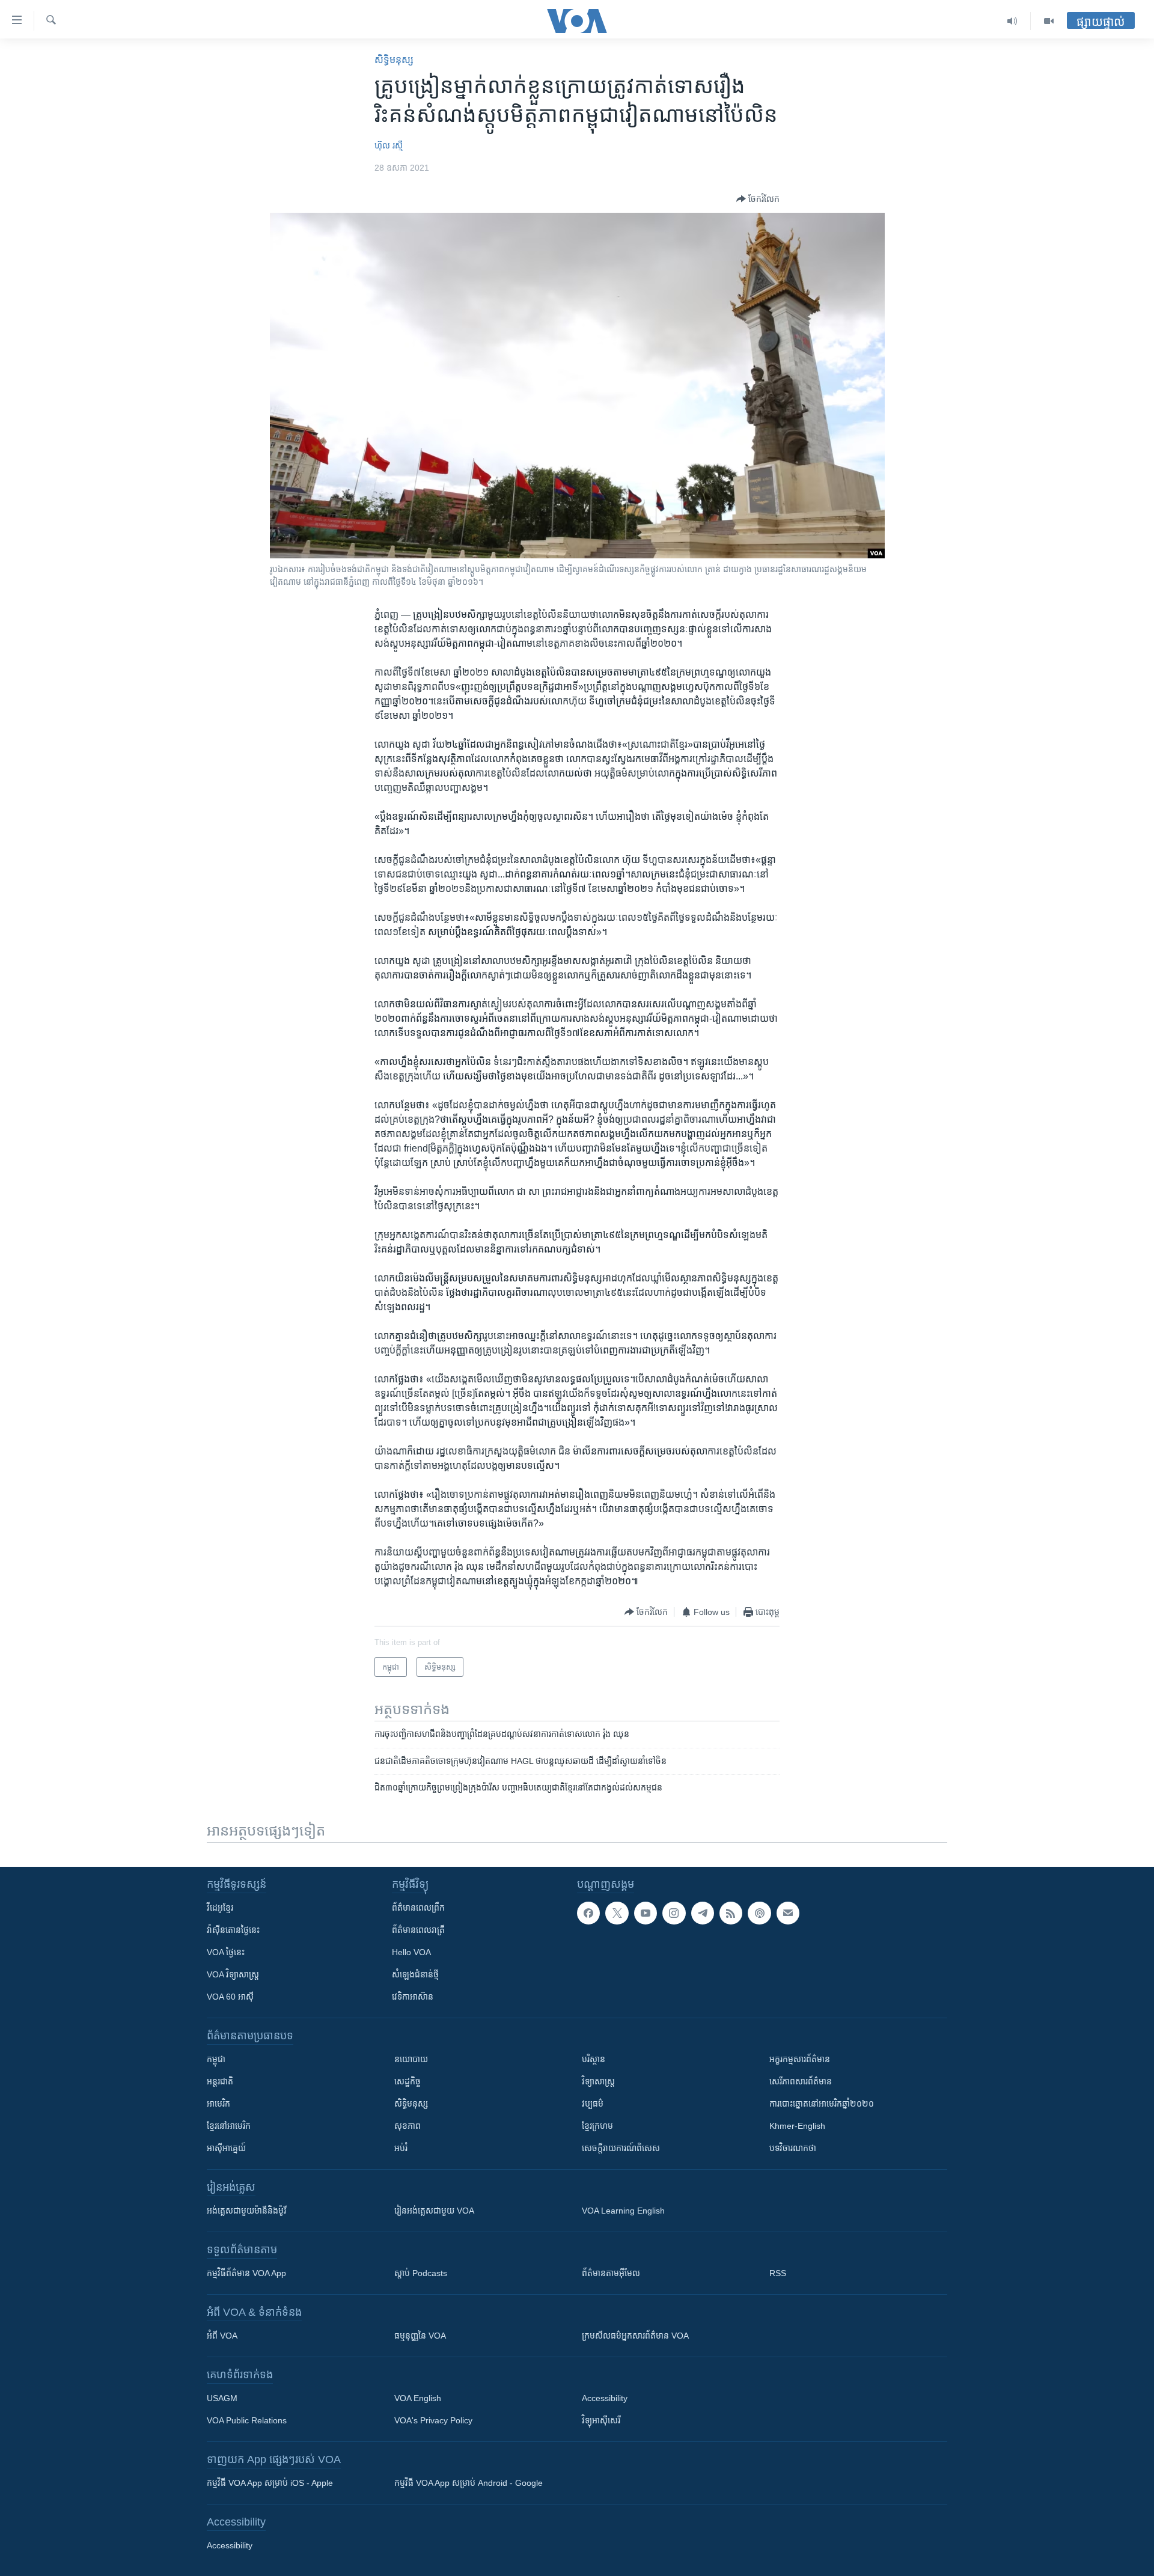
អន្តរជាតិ (220, 2081)
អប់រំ (401, 2148)
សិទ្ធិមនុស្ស (411, 2104)
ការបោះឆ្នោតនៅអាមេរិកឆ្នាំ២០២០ (822, 2104)
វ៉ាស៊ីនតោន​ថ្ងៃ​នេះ (233, 1930)
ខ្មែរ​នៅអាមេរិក (229, 2126)
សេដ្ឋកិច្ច (408, 2081)
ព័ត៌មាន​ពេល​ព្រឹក (418, 1908)
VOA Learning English (623, 2211)
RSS (778, 2273)
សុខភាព (408, 2126)
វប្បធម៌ (593, 2104)
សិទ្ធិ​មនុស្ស (394, 60)
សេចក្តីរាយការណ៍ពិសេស (621, 2148)
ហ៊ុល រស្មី (389, 145)
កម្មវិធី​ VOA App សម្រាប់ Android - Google (469, 2483)
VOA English (418, 2398)
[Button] (758, 199)
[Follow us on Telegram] (703, 1913)
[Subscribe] (788, 1913)
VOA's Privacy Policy (433, 2420)
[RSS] (731, 1913)
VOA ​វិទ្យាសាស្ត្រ (233, 1974)
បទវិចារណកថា (793, 2148)
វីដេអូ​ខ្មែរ (220, 1908)
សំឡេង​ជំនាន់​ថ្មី (415, 1974)
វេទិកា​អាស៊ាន (413, 1997)
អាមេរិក (218, 2104)
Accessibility (605, 2398)
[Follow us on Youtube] (646, 1913)
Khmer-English (797, 2126)
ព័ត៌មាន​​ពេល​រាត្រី (418, 1930)
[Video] (1049, 21)
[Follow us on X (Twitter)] (617, 1913)
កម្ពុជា (216, 2059)
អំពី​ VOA (222, 2336)
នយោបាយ (411, 2059)
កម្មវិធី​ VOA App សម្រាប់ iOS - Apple (270, 2483)
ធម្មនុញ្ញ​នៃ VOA (420, 2336)
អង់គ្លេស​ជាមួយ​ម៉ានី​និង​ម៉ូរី (246, 2211)
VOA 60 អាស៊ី (230, 1997)
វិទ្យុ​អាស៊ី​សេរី (601, 2420)
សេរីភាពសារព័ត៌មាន (801, 2081)
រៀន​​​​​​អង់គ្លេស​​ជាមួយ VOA (434, 2211)
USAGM (222, 2398)
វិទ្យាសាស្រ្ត (598, 2081)
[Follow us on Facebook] (588, 1913)
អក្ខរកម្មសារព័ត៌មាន (800, 2059)
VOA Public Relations (247, 2420)
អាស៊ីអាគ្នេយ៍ (226, 2148)
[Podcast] (759, 1913)
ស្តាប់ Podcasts (421, 2273)
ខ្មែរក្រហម (597, 2126)
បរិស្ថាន (594, 2059)
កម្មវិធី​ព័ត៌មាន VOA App (246, 2273)
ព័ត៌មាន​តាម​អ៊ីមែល (611, 2273)
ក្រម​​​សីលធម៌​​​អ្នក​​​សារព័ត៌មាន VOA (635, 2336)
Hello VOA (411, 1952)
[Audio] (1012, 21)
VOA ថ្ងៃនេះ (226, 1952)
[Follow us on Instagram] (674, 1913)
